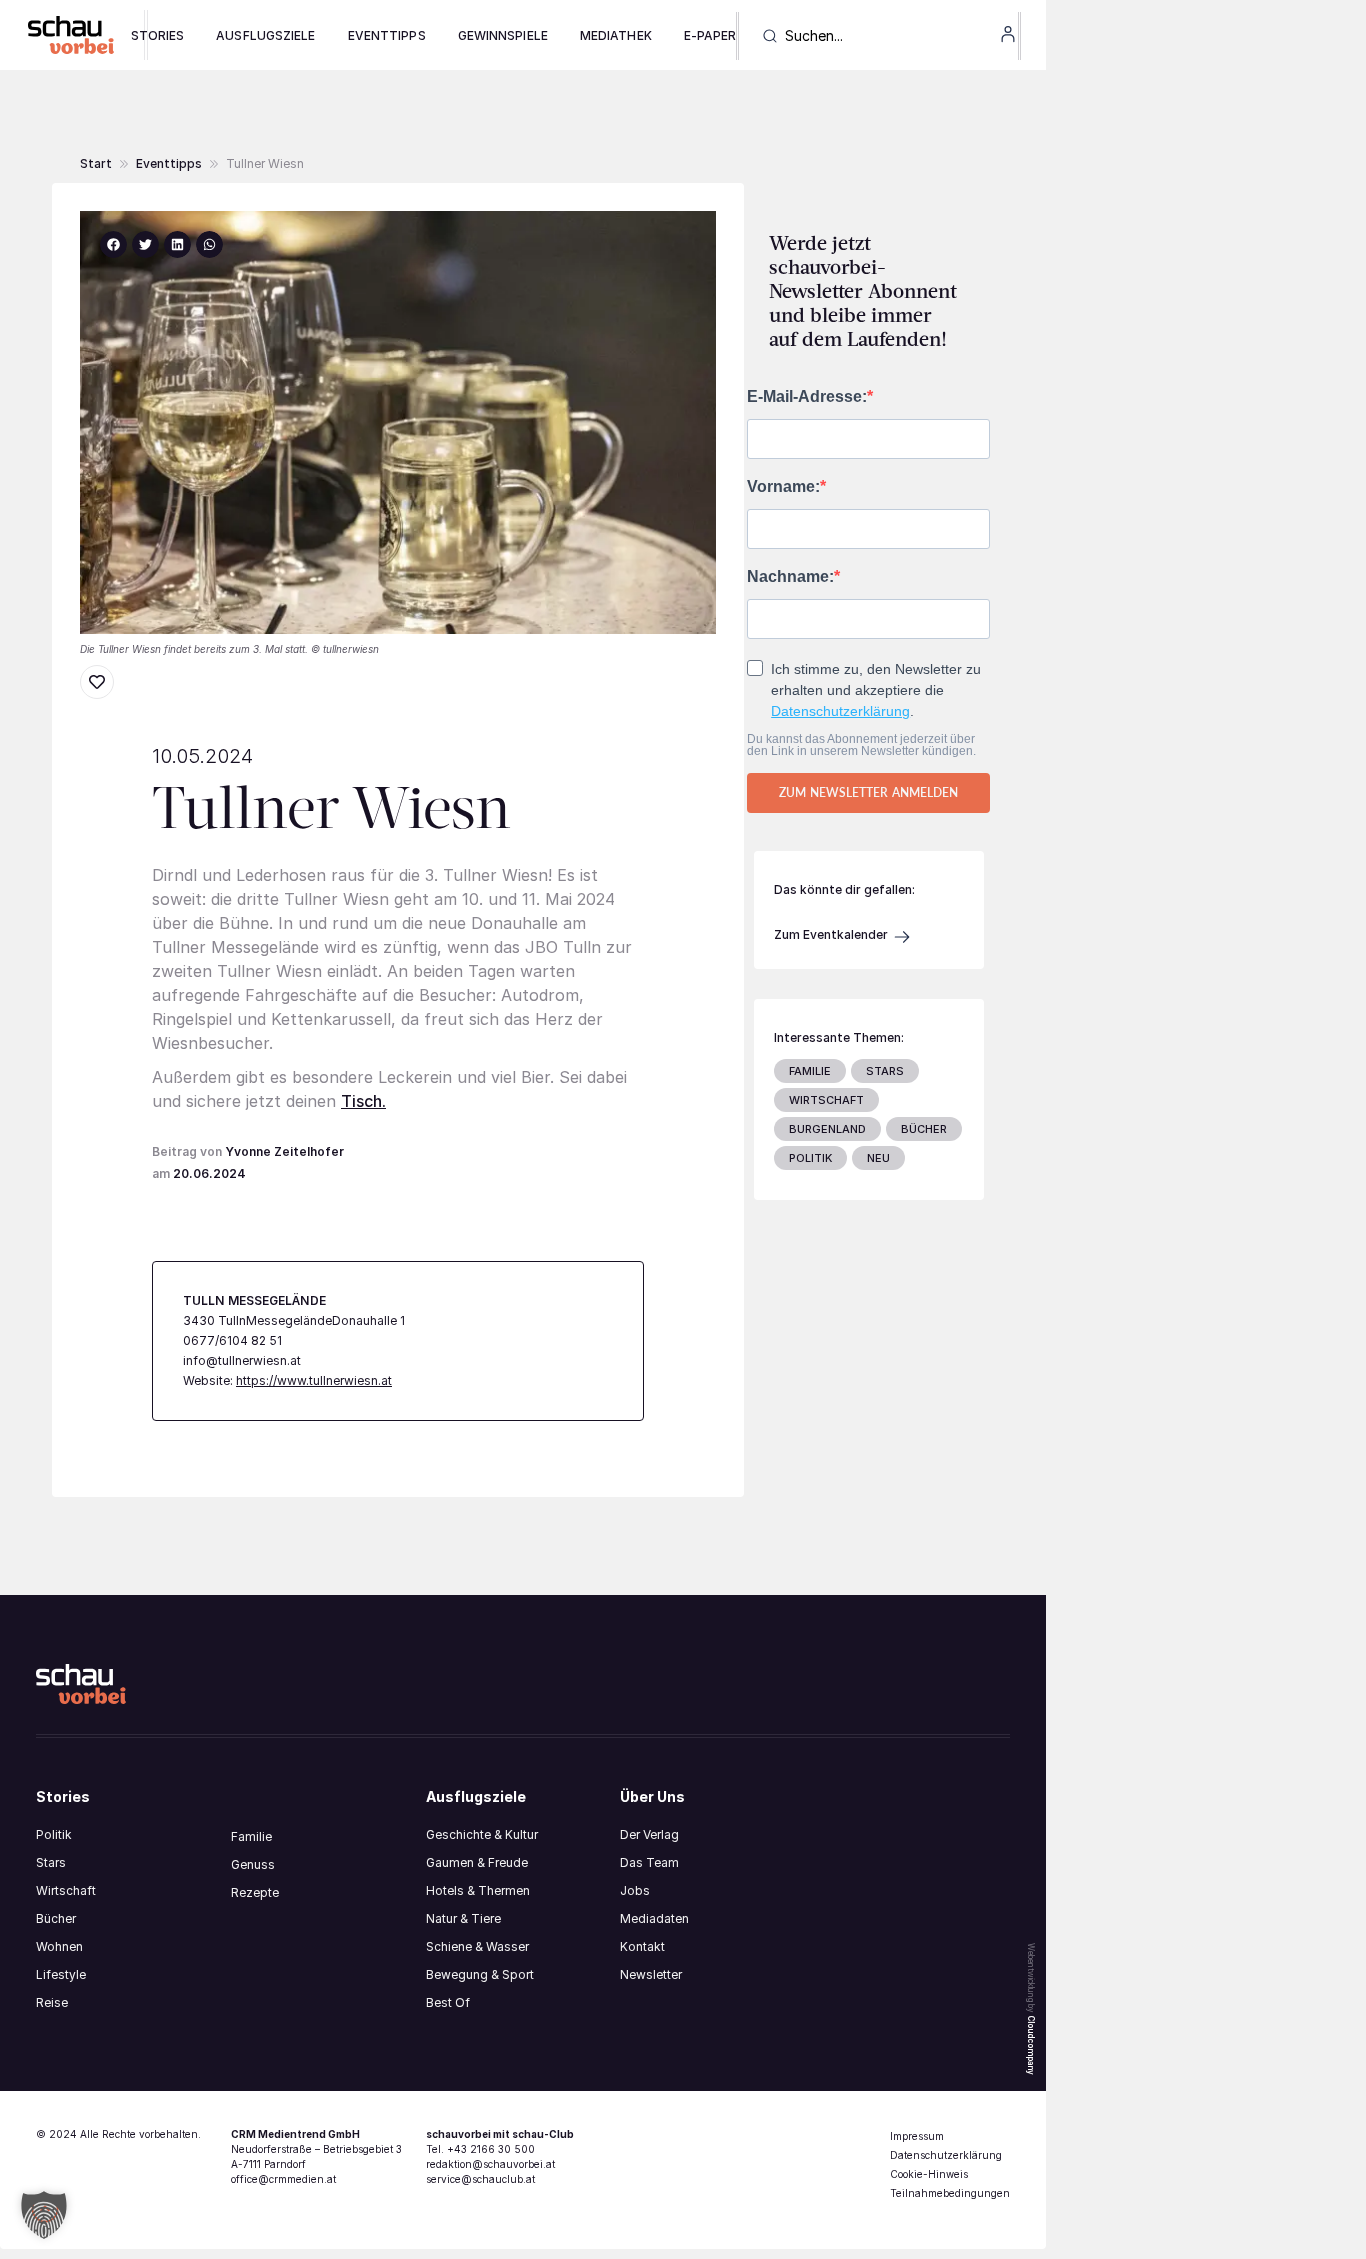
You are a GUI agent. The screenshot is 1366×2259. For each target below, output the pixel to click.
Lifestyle (61, 1974)
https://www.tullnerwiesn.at (314, 1380)
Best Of (448, 2002)
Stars (51, 1862)
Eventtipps (387, 35)
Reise (52, 2002)
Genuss (253, 1864)
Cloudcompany (1031, 2045)
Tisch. (363, 1101)
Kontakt (642, 1946)
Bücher (56, 1918)
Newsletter (651, 1974)
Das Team (649, 1862)
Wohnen (59, 1946)
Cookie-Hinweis (929, 2174)
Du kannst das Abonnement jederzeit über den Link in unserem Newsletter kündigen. (861, 745)
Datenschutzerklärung (840, 711)
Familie (251, 1836)
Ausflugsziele (265, 35)
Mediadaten (654, 1918)
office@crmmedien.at (283, 2179)
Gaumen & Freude (477, 1862)
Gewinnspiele (503, 35)
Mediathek (616, 35)
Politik (54, 1834)
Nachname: (790, 577)
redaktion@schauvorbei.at (490, 2164)
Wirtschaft (66, 1890)
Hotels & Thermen (478, 1890)
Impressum (917, 2136)
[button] (265, 164)
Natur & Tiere (463, 1918)
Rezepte (255, 1892)
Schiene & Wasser (477, 1946)
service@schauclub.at (480, 2179)
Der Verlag (649, 1834)
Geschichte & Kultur (482, 1834)
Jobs (635, 1890)
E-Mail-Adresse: (807, 397)
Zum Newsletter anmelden (868, 792)
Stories (158, 35)
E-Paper (710, 35)
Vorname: (783, 487)
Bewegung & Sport (480, 1974)
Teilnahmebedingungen (950, 2193)
